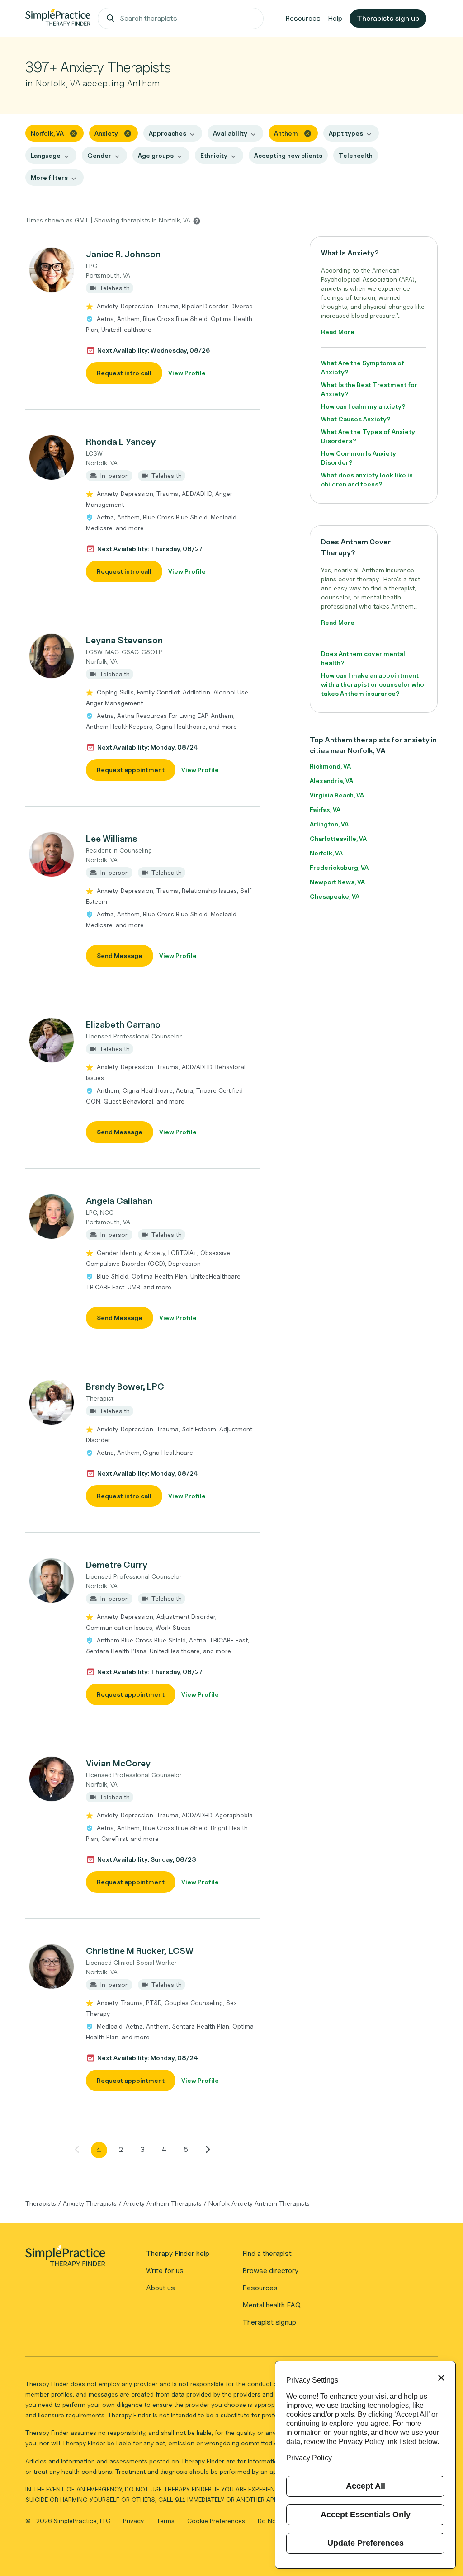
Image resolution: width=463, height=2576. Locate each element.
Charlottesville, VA (338, 838)
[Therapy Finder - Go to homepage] (65, 2259)
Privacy (134, 2521)
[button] (143, 316)
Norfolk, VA (326, 853)
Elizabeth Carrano (123, 1024)
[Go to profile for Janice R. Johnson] (51, 270)
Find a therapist (267, 2253)
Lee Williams (112, 839)
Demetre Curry (117, 1565)
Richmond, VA (330, 766)
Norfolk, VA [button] (47, 133)
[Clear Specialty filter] (128, 133)
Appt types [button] (346, 133)
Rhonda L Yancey (121, 442)
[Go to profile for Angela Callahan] (51, 1217)
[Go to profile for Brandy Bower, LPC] (51, 1402)
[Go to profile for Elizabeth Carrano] (51, 1040)
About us (161, 2288)
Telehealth (356, 155)
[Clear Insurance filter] (308, 133)
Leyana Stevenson (124, 640)
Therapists (41, 2203)
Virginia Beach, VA (337, 795)
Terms (166, 2521)
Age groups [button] (156, 155)
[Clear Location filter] (73, 133)
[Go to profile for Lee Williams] (51, 854)
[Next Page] (208, 2149)
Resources (303, 18)
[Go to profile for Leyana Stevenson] (51, 656)
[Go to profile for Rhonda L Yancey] (51, 458)
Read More (338, 332)
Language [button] (46, 155)
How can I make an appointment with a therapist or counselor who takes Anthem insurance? (373, 684)
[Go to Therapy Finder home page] (58, 19)
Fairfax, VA (325, 809)
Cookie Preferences (216, 2521)
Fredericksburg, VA (339, 867)
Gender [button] (99, 155)
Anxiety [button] (106, 133)
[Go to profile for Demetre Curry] (51, 1581)
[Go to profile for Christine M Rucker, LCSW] (51, 1967)
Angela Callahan (119, 1201)
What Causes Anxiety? (356, 419)
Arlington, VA (329, 824)
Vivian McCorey (118, 1763)
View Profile (187, 373)
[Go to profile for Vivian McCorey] (51, 1779)
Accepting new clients (288, 155)
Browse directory (270, 2271)
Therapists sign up (388, 18)
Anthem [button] (286, 133)
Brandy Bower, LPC (125, 1387)
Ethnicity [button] (214, 155)
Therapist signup (269, 2322)
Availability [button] (230, 133)
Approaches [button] (168, 133)
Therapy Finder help (178, 2253)
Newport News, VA (337, 882)
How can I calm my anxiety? (363, 406)
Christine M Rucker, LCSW (140, 1951)
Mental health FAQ (272, 2305)
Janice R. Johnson (123, 254)
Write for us (165, 2271)
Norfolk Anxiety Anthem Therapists (259, 2203)
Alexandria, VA (331, 781)
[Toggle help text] (197, 221)
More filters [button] (49, 177)
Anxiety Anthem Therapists (163, 2203)
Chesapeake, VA (335, 896)
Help (335, 18)
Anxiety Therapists (90, 2203)
